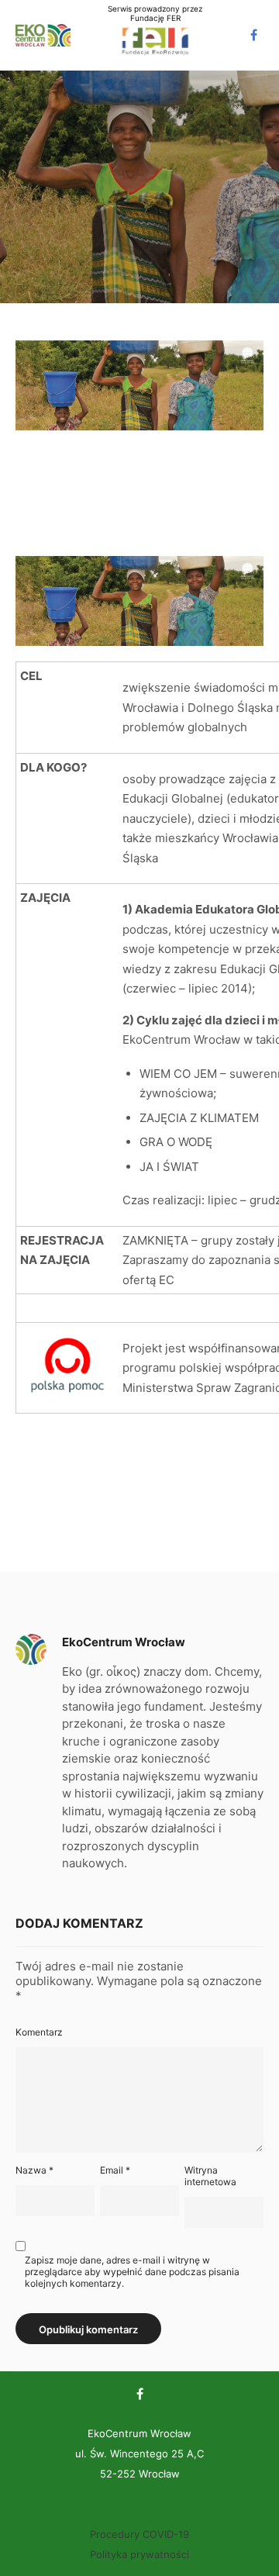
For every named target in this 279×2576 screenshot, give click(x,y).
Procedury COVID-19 (139, 2534)
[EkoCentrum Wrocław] (43, 35)
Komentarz (39, 2032)
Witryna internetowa (210, 2176)
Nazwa (34, 2170)
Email (115, 2170)
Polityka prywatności (139, 2554)
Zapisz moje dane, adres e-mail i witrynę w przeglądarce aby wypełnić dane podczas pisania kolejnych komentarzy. (132, 2272)
